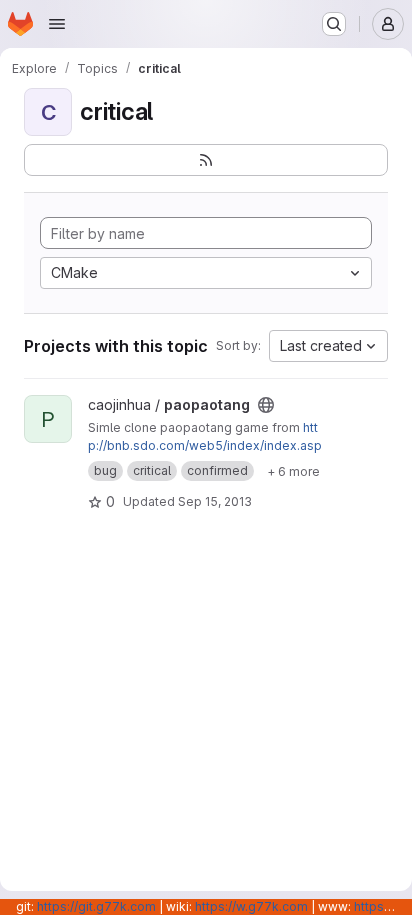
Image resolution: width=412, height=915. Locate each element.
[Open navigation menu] (57, 24)
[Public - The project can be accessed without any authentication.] (266, 405)
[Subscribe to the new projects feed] (206, 160)
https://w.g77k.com (251, 906)
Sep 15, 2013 (215, 501)
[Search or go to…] (334, 24)
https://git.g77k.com (96, 906)
